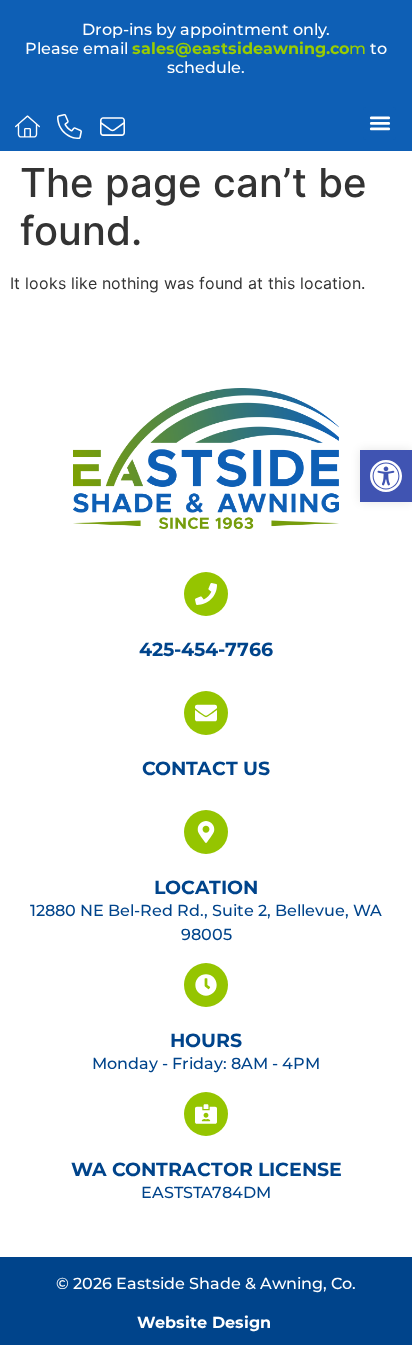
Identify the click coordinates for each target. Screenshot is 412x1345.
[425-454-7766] (206, 594)
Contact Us (206, 768)
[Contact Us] (206, 713)
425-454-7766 (206, 649)
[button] (386, 476)
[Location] (206, 832)
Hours (206, 1040)
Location (206, 887)
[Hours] (206, 985)
